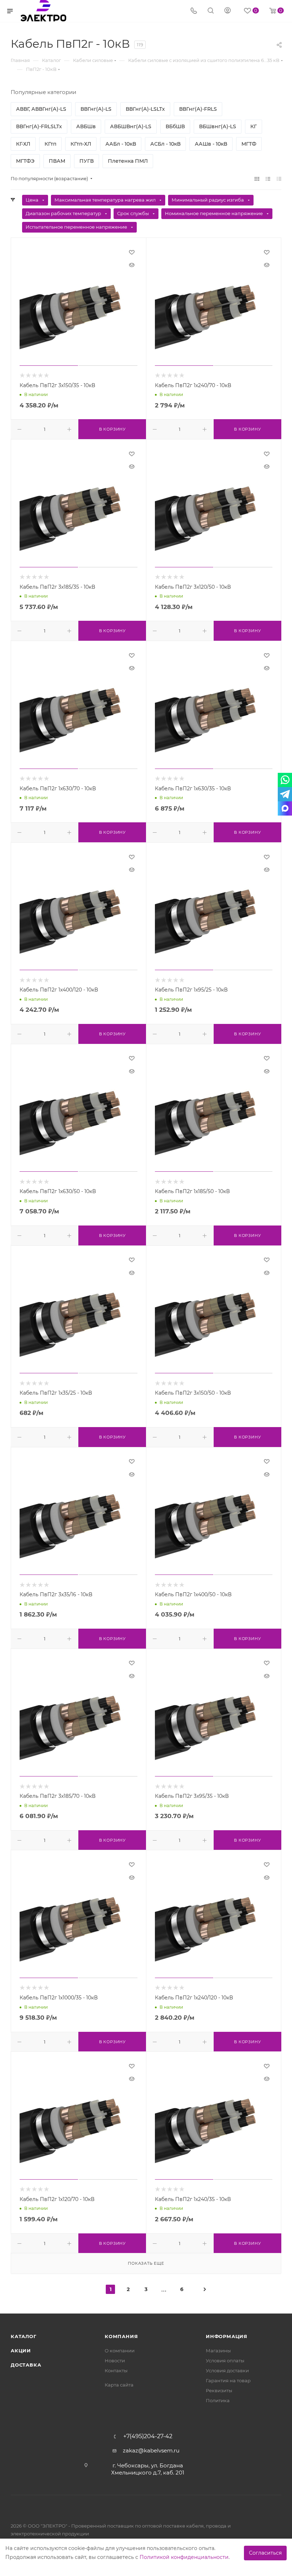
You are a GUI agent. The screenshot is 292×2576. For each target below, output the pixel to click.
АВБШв (86, 126)
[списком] (268, 179)
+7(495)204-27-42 (148, 2436)
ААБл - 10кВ (121, 144)
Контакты (116, 2371)
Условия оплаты (225, 2361)
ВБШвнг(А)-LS (218, 126)
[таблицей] (279, 179)
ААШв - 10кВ (211, 144)
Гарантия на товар (228, 2380)
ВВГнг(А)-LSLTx (145, 109)
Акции (21, 2351)
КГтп (50, 144)
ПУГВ (87, 161)
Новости (115, 2361)
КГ (254, 126)
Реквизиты (219, 2390)
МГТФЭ (25, 161)
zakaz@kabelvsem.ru (151, 2450)
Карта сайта (119, 2385)
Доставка (26, 2365)
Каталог (24, 2336)
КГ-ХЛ (23, 144)
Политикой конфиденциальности (184, 2557)
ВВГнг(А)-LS (96, 109)
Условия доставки (227, 2371)
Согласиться (265, 2553)
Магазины (218, 2351)
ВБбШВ (175, 126)
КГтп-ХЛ (81, 144)
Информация (227, 2336)
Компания (121, 2336)
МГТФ (249, 144)
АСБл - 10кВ (165, 144)
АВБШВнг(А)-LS (131, 126)
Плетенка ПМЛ (128, 161)
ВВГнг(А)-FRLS (198, 109)
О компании (120, 2351)
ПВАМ (57, 161)
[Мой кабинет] (228, 11)
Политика (218, 2400)
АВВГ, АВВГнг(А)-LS (41, 109)
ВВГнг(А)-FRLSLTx (39, 126)
